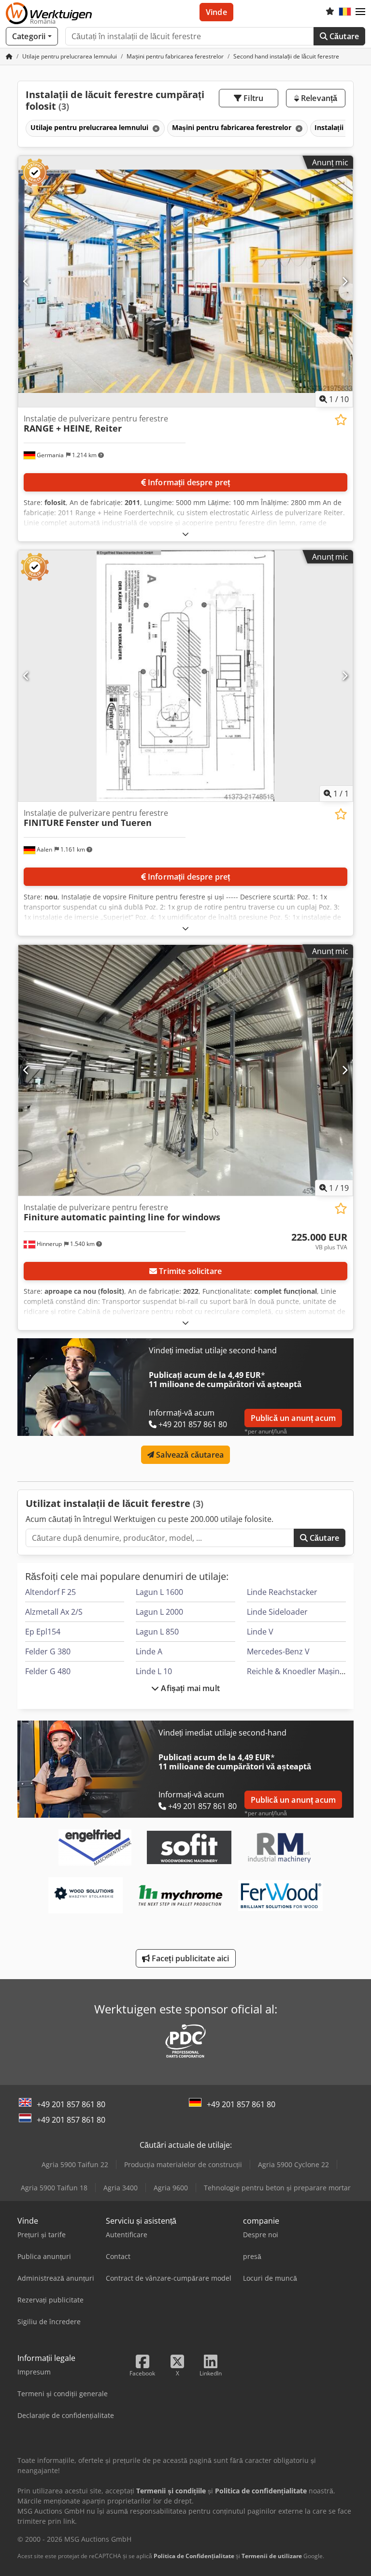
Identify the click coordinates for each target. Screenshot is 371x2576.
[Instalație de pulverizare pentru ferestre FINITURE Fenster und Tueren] (185, 676)
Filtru (252, 98)
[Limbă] (345, 12)
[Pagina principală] (9, 56)
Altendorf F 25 (50, 1592)
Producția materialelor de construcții (183, 2164)
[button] (360, 12)
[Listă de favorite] (330, 12)
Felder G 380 (48, 1651)
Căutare (343, 36)
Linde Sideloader (277, 1612)
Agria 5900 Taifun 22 (75, 2164)
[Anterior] (26, 281)
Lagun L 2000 (159, 1612)
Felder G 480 (48, 1671)
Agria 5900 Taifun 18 (54, 2188)
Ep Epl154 (43, 1632)
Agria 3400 (121, 2188)
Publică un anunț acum (293, 1418)
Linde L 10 (154, 1671)
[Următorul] (345, 281)
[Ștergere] (155, 128)
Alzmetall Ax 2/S (54, 1612)
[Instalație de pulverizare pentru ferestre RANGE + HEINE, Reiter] (185, 282)
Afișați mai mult (189, 1688)
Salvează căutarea (189, 1455)
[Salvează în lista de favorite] (341, 420)
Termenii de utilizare (272, 2556)
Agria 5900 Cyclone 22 (293, 2164)
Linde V (260, 1632)
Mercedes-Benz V (278, 1651)
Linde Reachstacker (282, 1592)
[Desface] (185, 534)
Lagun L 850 (157, 1632)
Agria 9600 (171, 2188)
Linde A (149, 1651)
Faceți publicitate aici (190, 1958)
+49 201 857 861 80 (71, 2104)
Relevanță (318, 98)
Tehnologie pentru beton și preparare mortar (277, 2188)
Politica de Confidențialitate (194, 2556)
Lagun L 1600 (159, 1592)
